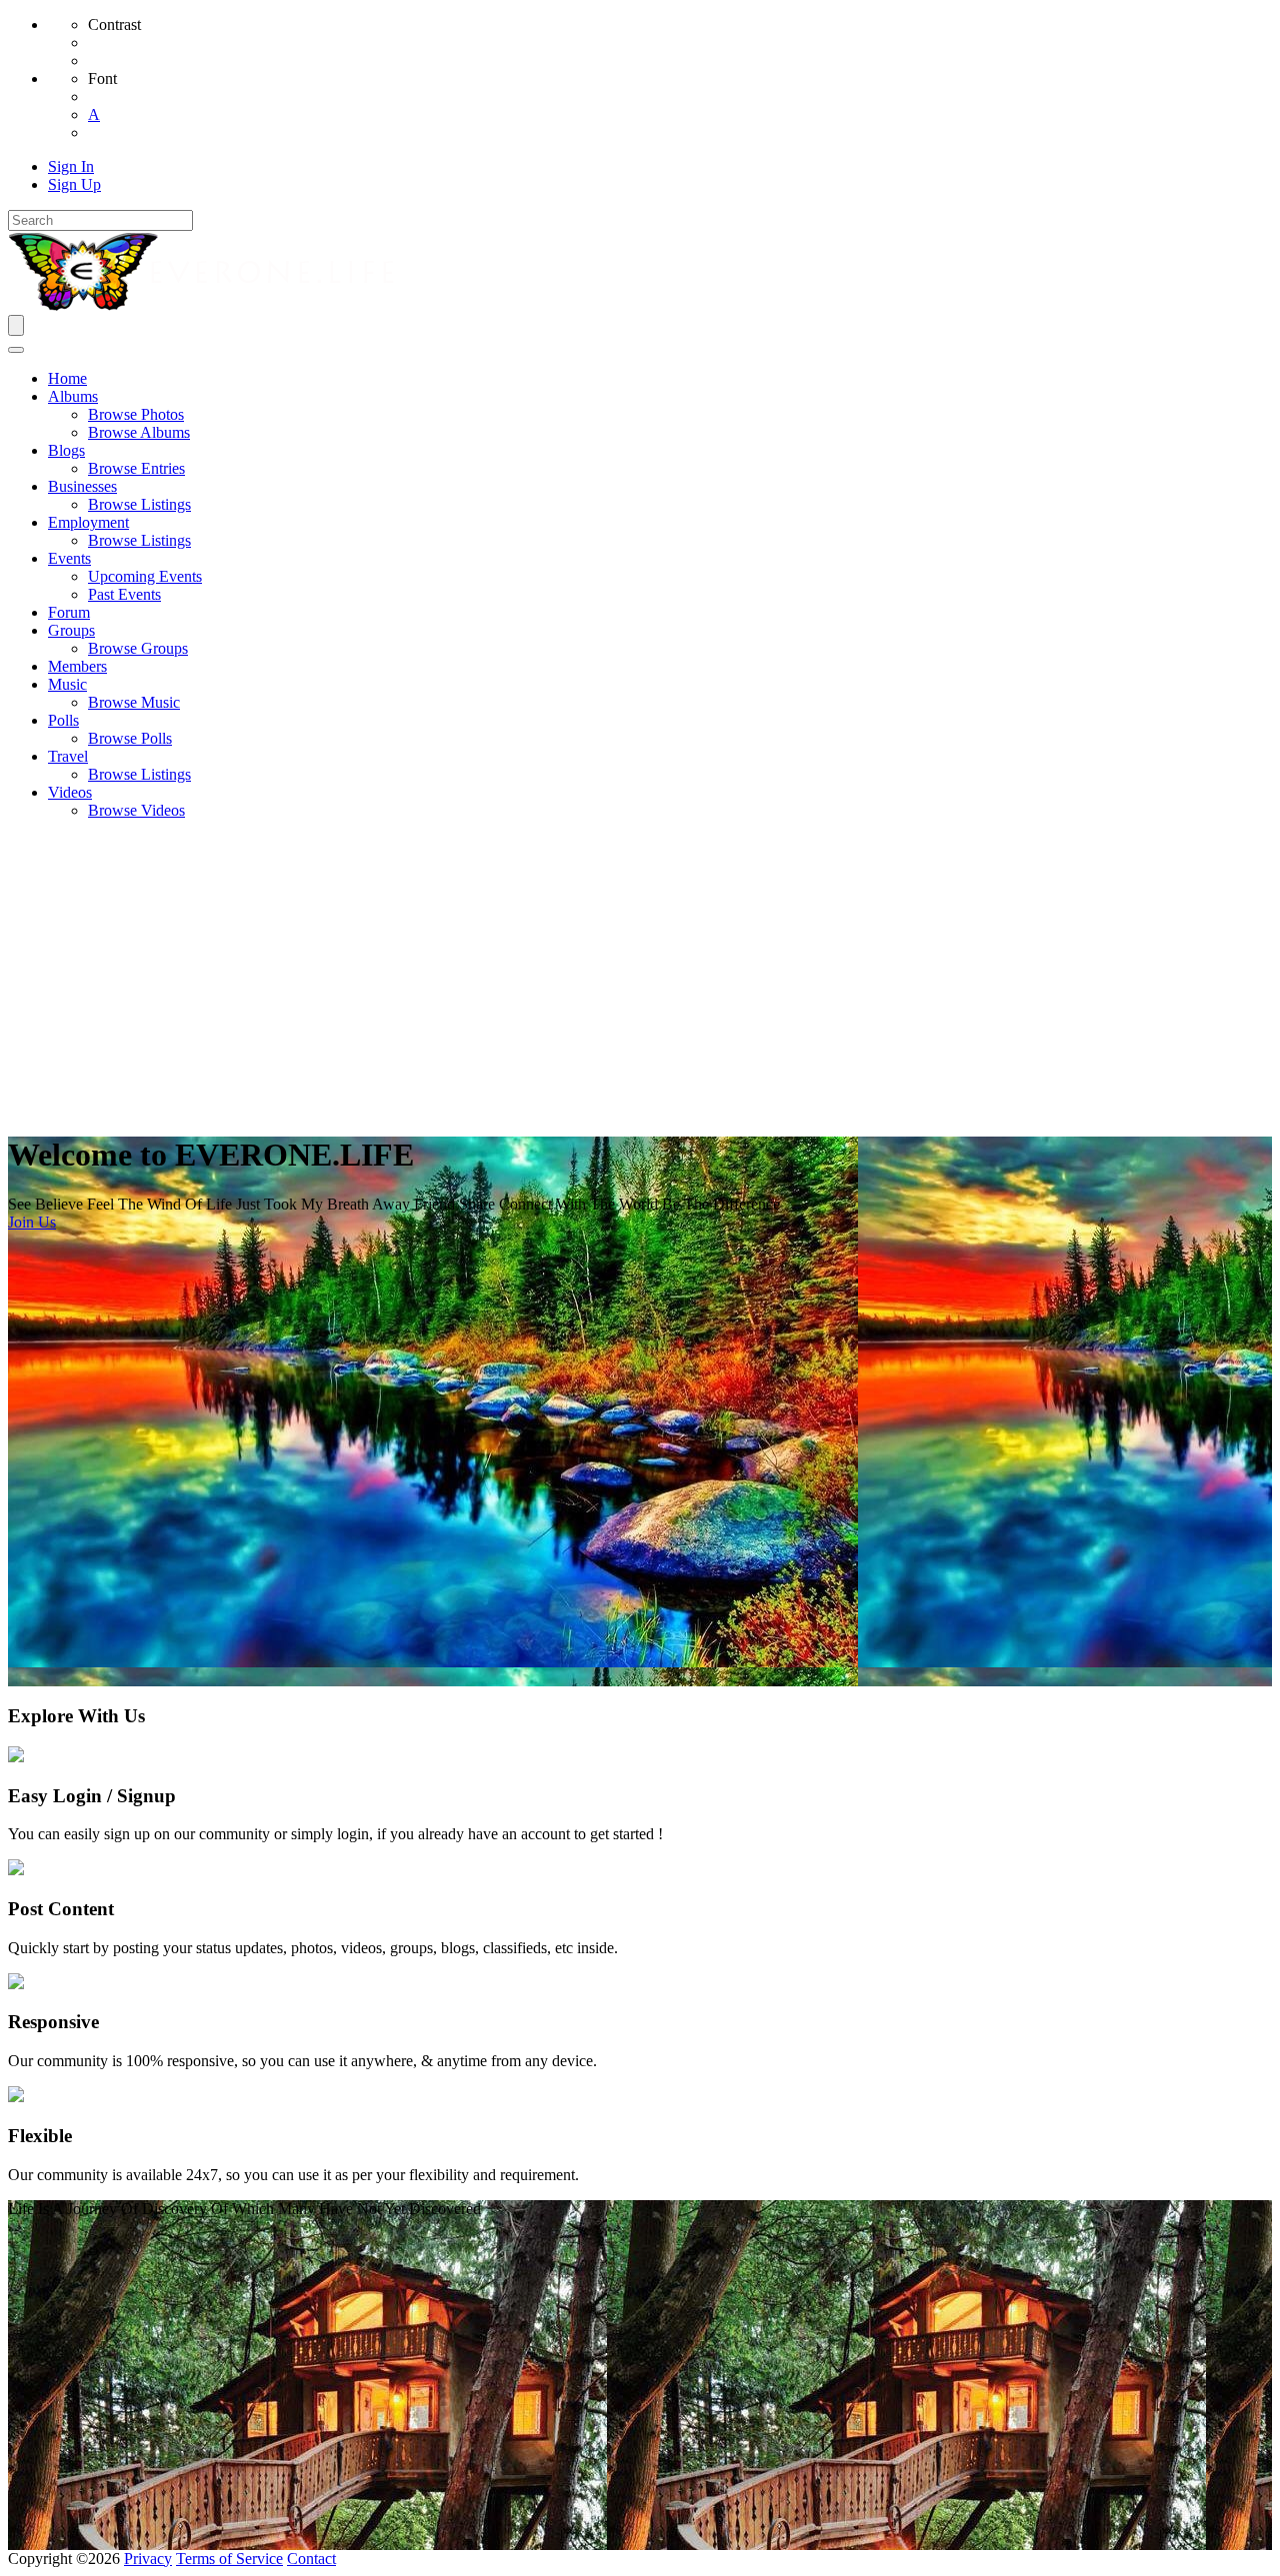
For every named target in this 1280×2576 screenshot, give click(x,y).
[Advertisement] (640, 976)
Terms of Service (229, 2559)
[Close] (16, 350)
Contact (311, 2559)
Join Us (32, 1222)
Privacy (148, 2559)
